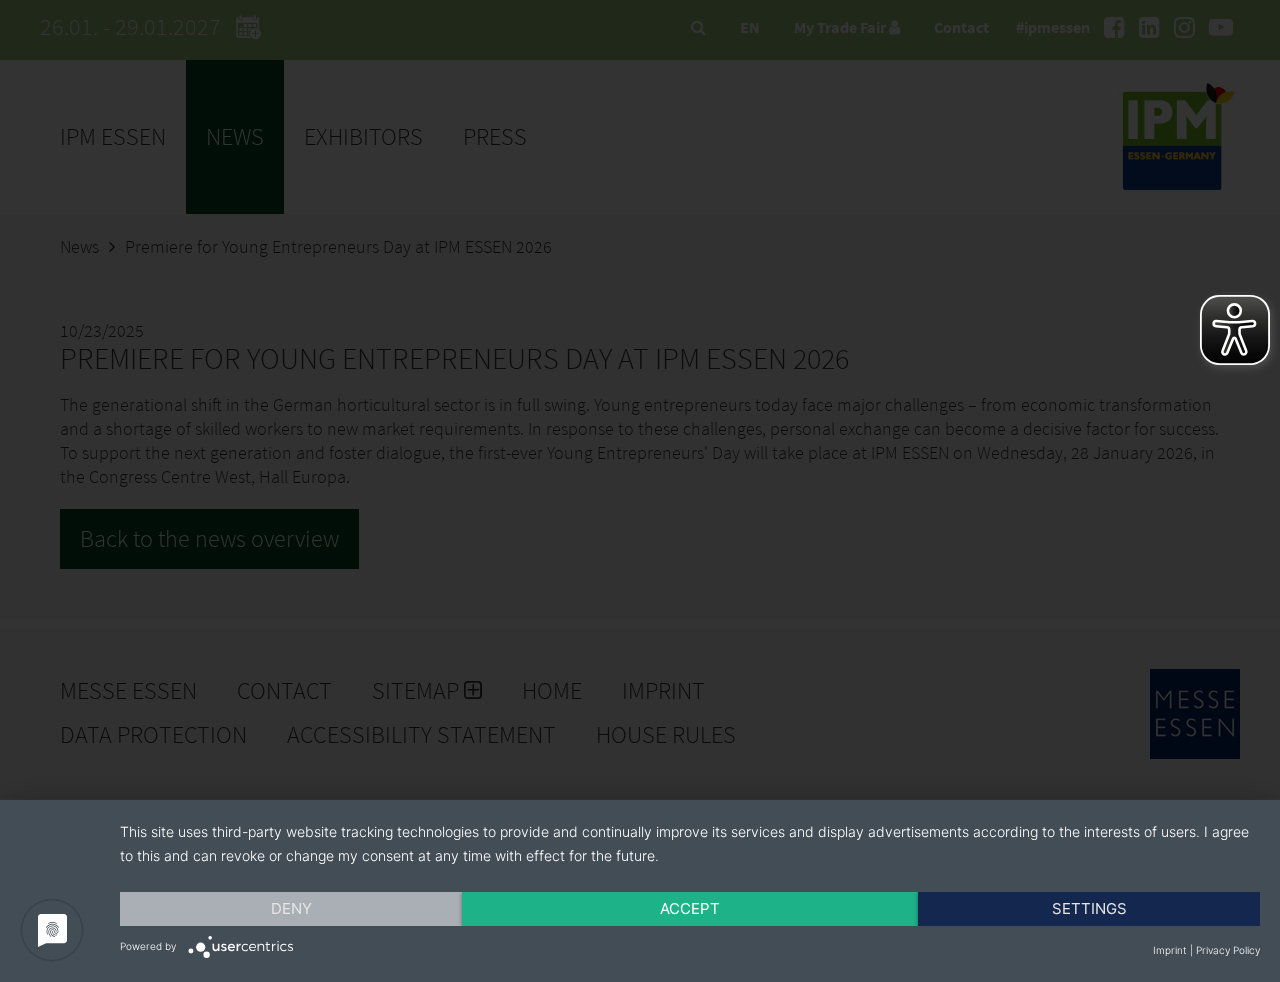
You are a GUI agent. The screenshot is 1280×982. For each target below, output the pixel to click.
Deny (291, 908)
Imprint (1170, 950)
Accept (690, 908)
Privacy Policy (1228, 950)
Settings (1089, 908)
